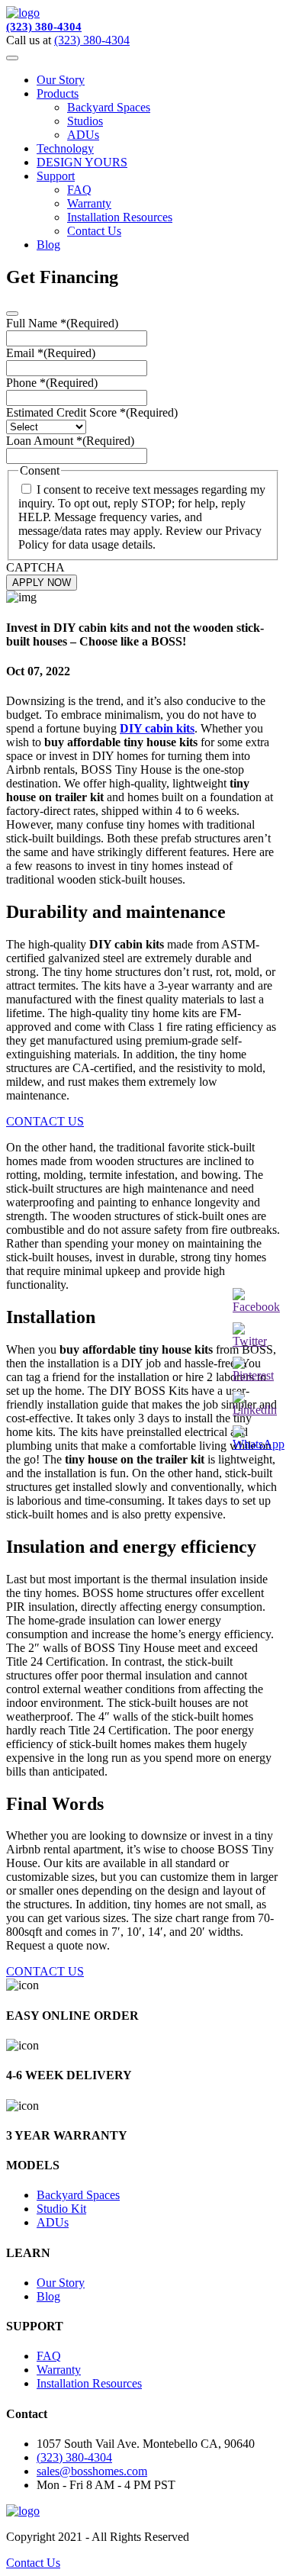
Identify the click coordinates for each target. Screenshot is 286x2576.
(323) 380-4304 (44, 27)
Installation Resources (120, 217)
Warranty (89, 203)
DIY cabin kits (157, 728)
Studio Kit (61, 2209)
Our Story (61, 80)
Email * (51, 353)
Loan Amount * (70, 441)
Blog (48, 245)
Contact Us (94, 231)
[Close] (12, 314)
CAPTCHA (35, 567)
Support (56, 176)
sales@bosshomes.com (92, 2471)
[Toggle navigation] (12, 58)
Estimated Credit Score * (92, 412)
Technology (65, 148)
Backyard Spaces (109, 107)
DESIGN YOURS (82, 162)
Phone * (52, 383)
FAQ (79, 190)
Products (58, 93)
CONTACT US (45, 1121)
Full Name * (62, 323)
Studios (85, 121)
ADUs (83, 135)
